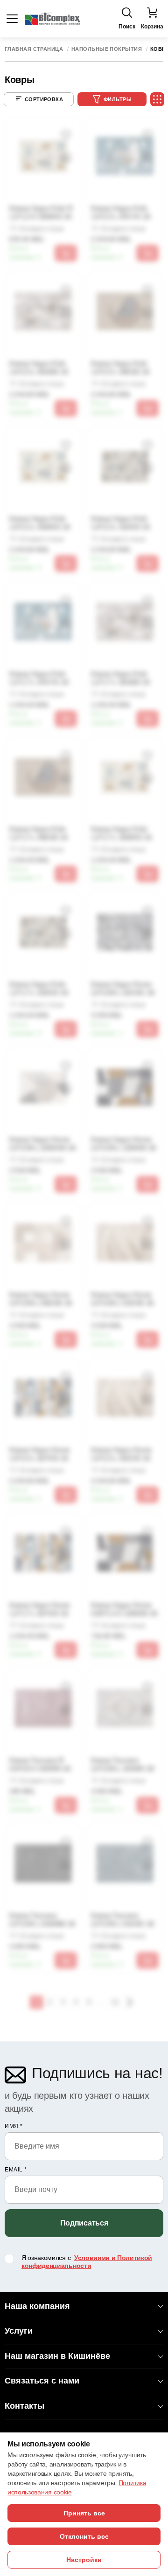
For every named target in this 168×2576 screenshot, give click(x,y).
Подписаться (84, 2223)
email (16, 2170)
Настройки (84, 2560)
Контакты (24, 2406)
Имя (14, 2126)
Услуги (19, 2331)
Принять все (84, 2513)
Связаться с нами (42, 2381)
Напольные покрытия (107, 49)
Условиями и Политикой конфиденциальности (87, 2262)
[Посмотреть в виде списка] (157, 99)
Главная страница (34, 49)
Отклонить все (84, 2536)
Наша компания (37, 2306)
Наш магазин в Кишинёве (57, 2356)
